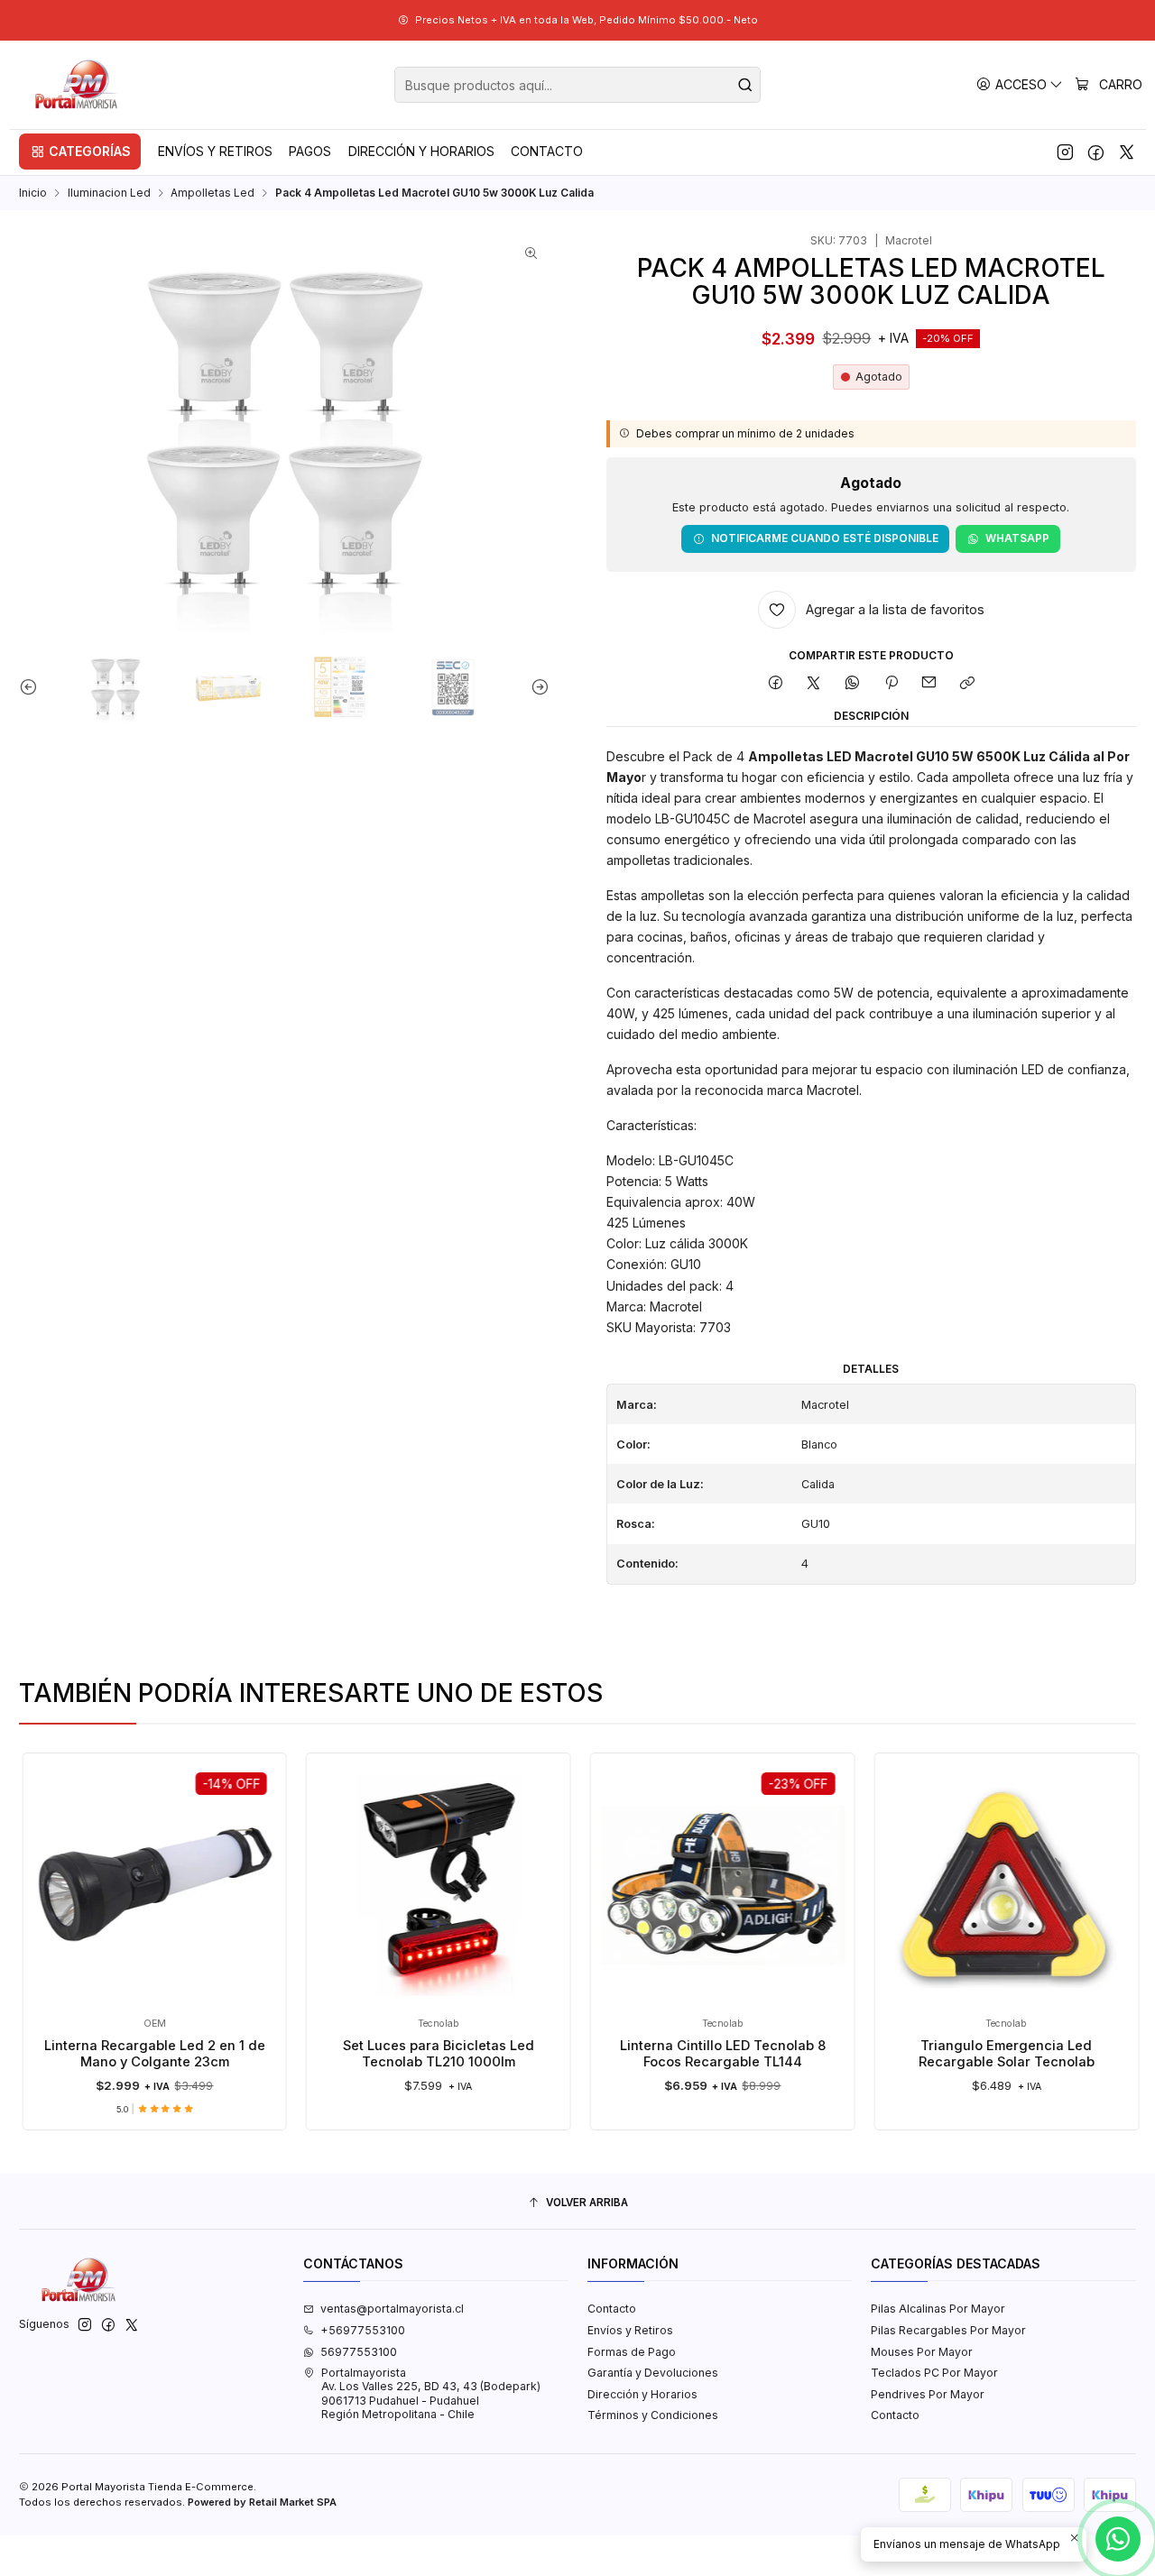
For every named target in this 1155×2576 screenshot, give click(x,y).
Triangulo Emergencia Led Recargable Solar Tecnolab (958, 2054)
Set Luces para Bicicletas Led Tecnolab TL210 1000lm (390, 2054)
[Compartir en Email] (929, 684)
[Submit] (745, 85)
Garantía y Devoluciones (653, 2373)
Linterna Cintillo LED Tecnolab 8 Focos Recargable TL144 (674, 2054)
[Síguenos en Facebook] (1096, 152)
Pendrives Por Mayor (928, 2394)
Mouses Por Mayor (922, 2352)
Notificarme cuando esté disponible (825, 538)
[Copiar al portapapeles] (968, 684)
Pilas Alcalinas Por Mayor (938, 2309)
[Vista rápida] (286, 1901)
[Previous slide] (32, 687)
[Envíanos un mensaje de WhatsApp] (1118, 2539)
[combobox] (577, 85)
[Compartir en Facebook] (775, 684)
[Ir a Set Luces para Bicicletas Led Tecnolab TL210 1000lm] (390, 1886)
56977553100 (359, 2352)
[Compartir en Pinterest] (891, 684)
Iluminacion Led (109, 193)
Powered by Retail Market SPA (262, 2502)
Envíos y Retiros (630, 2330)
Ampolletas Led (213, 193)
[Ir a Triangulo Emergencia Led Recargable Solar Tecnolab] (958, 1886)
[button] (80, 152)
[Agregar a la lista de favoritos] (286, 1860)
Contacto (612, 2309)
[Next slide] (536, 687)
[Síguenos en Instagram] (1065, 152)
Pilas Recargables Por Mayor (948, 2330)
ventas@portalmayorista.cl (392, 2309)
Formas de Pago (632, 2352)
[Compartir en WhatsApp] (853, 684)
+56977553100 (363, 2330)
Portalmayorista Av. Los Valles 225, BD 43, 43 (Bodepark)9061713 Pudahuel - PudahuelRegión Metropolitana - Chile (431, 2393)
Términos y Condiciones (653, 2415)
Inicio (33, 193)
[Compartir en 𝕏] (814, 684)
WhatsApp (1017, 538)
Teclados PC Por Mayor (934, 2373)
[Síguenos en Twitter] (1127, 152)
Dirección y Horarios (642, 2394)
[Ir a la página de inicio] (78, 85)
